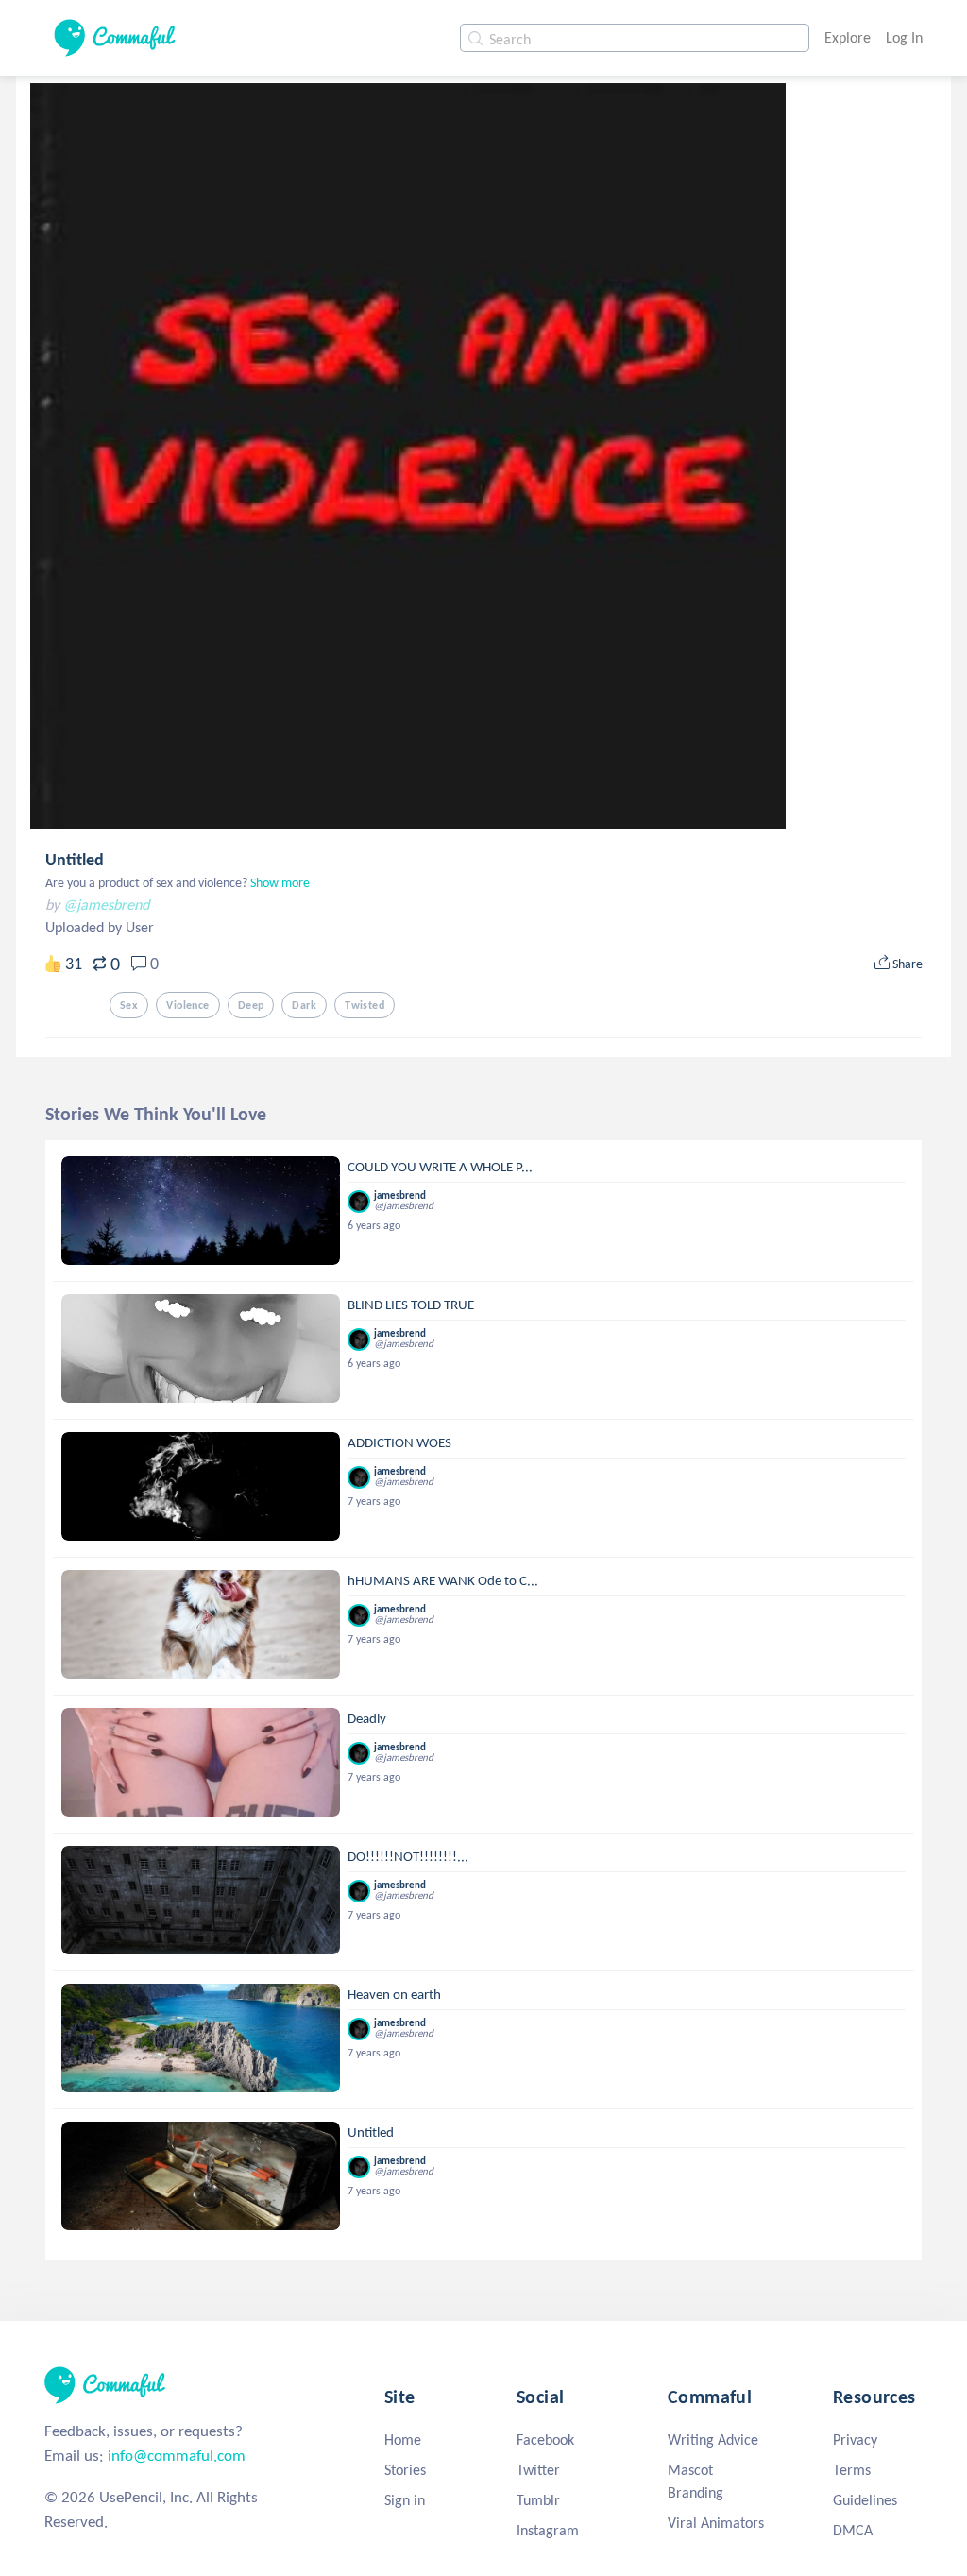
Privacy (855, 2440)
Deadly (367, 1718)
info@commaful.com (177, 2456)
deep (251, 1005)
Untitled (75, 860)
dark (304, 1005)
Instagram (548, 2530)
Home (403, 2440)
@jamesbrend (106, 904)
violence (187, 1005)
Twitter (538, 2470)
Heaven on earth (394, 1994)
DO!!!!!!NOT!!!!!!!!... (408, 1856)
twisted (365, 1005)
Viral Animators (716, 2523)
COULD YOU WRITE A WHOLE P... (440, 1167)
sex (129, 1005)
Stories (405, 2470)
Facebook (545, 2440)
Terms (852, 2470)
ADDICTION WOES (399, 1442)
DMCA (853, 2530)
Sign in (405, 2500)
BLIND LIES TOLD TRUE (411, 1305)
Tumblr (538, 2500)
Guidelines (865, 2500)
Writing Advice (713, 2440)
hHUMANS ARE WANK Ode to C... (443, 1580)
